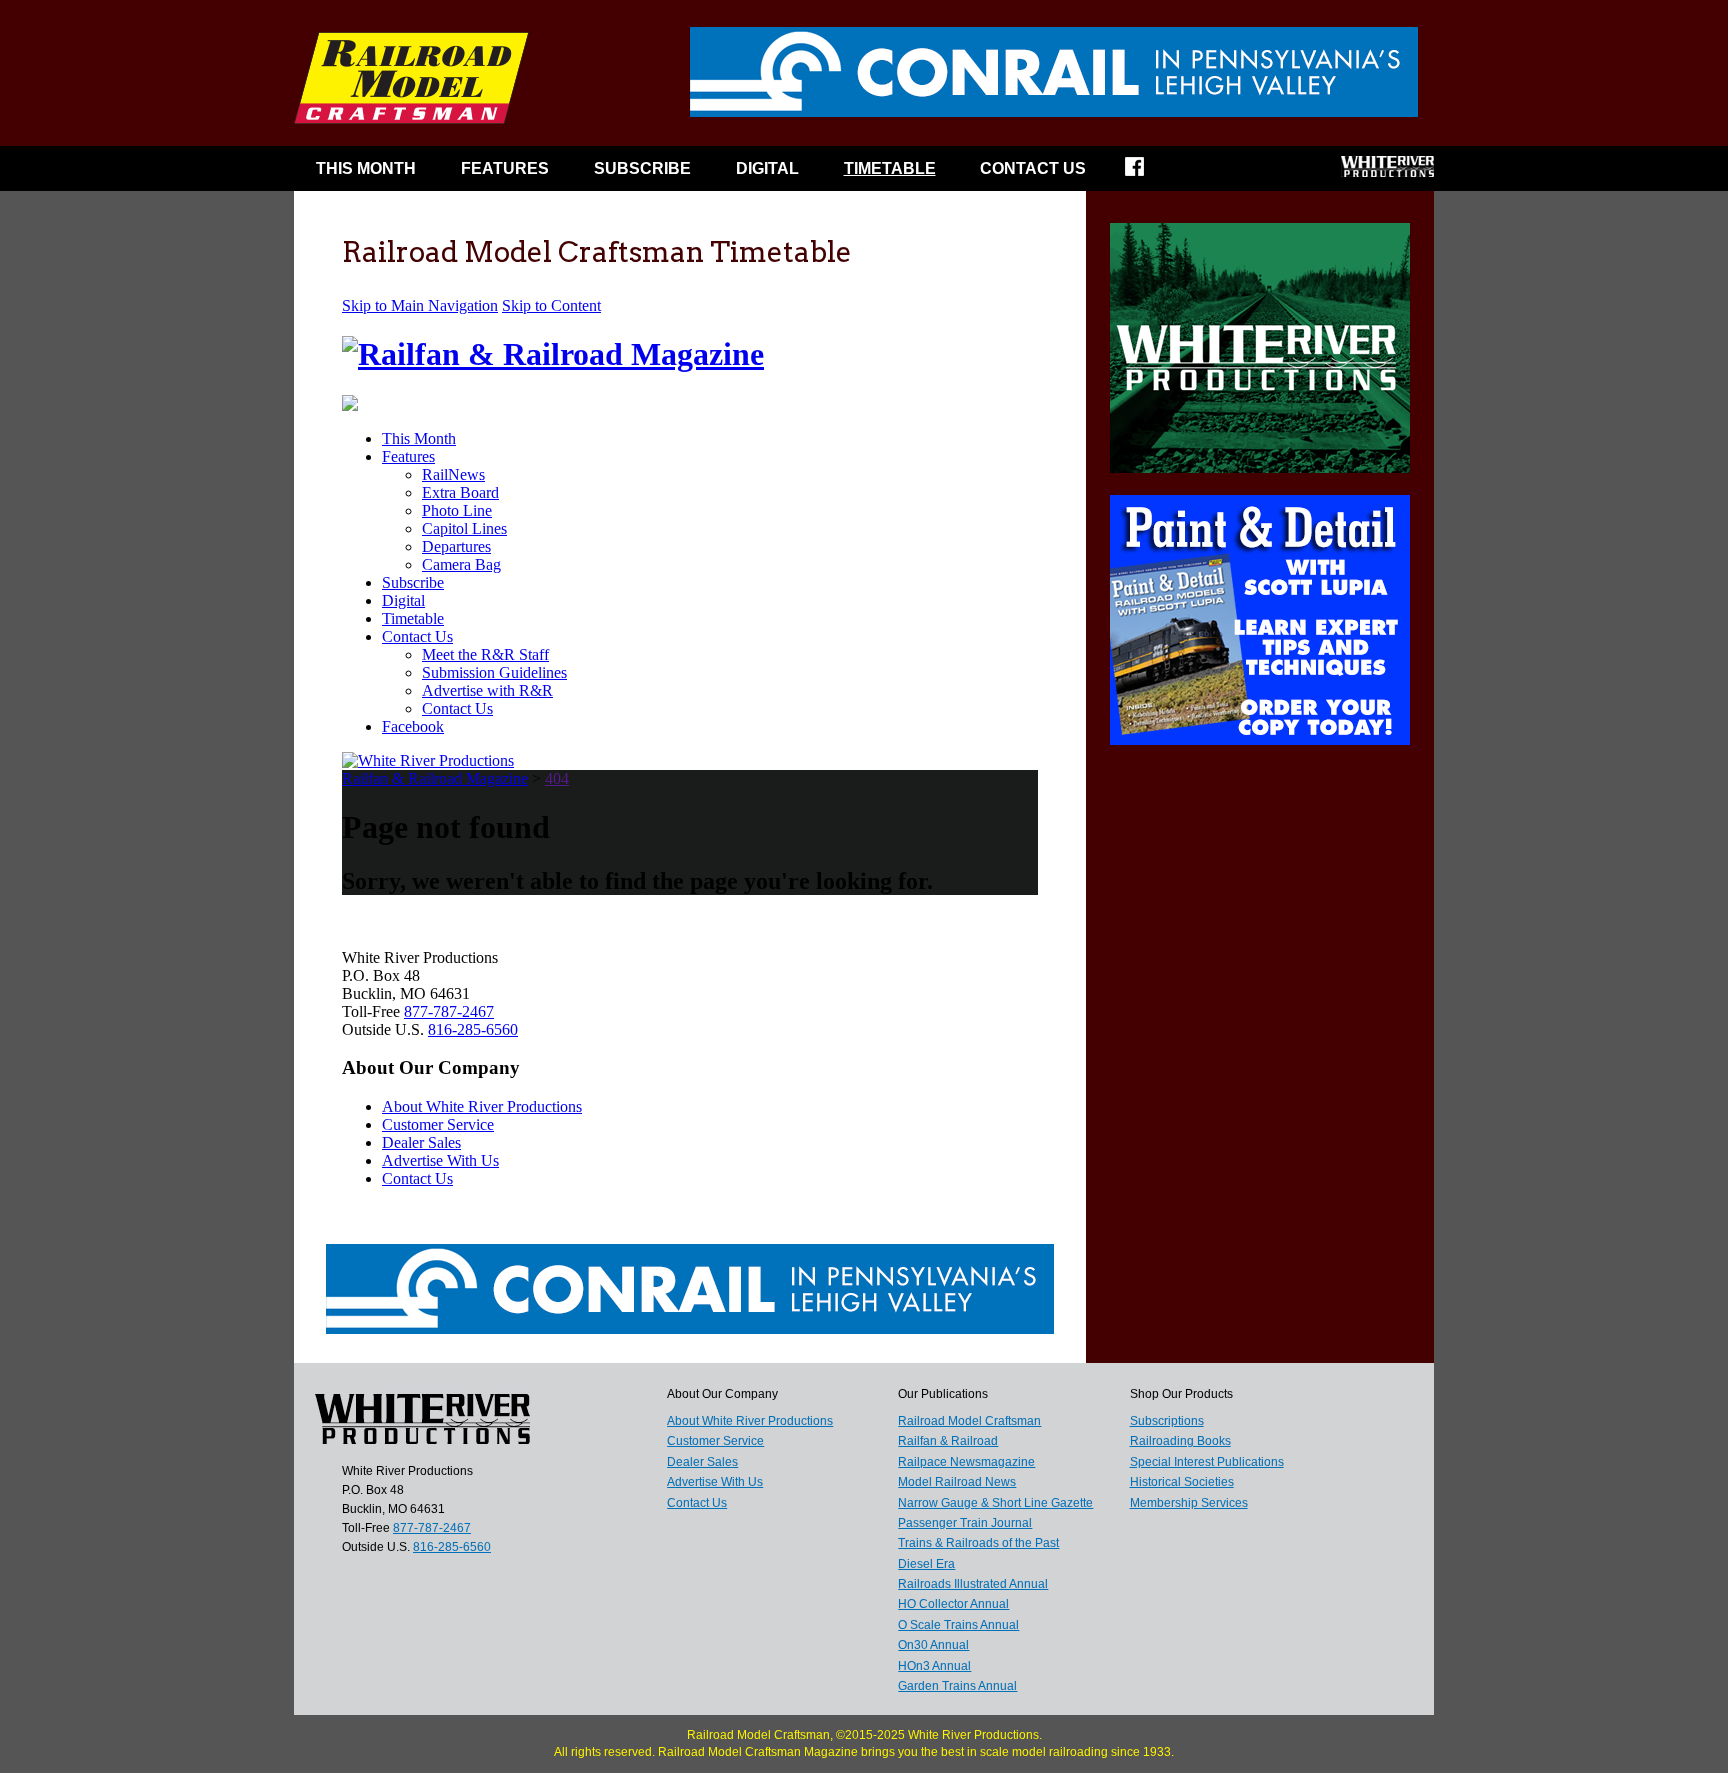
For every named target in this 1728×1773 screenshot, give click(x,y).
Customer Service (715, 1441)
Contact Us (1033, 168)
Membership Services (1189, 1503)
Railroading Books (1180, 1441)
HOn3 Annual (934, 1666)
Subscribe (642, 168)
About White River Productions (750, 1421)
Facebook (1147, 173)
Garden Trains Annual (957, 1686)
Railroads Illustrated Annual (973, 1584)
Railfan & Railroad (948, 1441)
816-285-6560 (452, 1547)
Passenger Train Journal (965, 1523)
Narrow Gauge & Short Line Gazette (995, 1503)
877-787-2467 (432, 1528)
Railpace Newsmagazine (966, 1462)
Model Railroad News (957, 1482)
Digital (767, 168)
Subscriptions (1167, 1421)
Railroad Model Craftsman (969, 1421)
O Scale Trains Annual (958, 1625)
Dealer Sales (702, 1462)
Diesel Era (926, 1564)
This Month (366, 168)
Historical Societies (1182, 1482)
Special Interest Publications (1207, 1462)
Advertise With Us (715, 1482)
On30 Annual (933, 1645)
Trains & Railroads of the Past (978, 1543)
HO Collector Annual (953, 1604)
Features (505, 168)
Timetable (890, 168)
